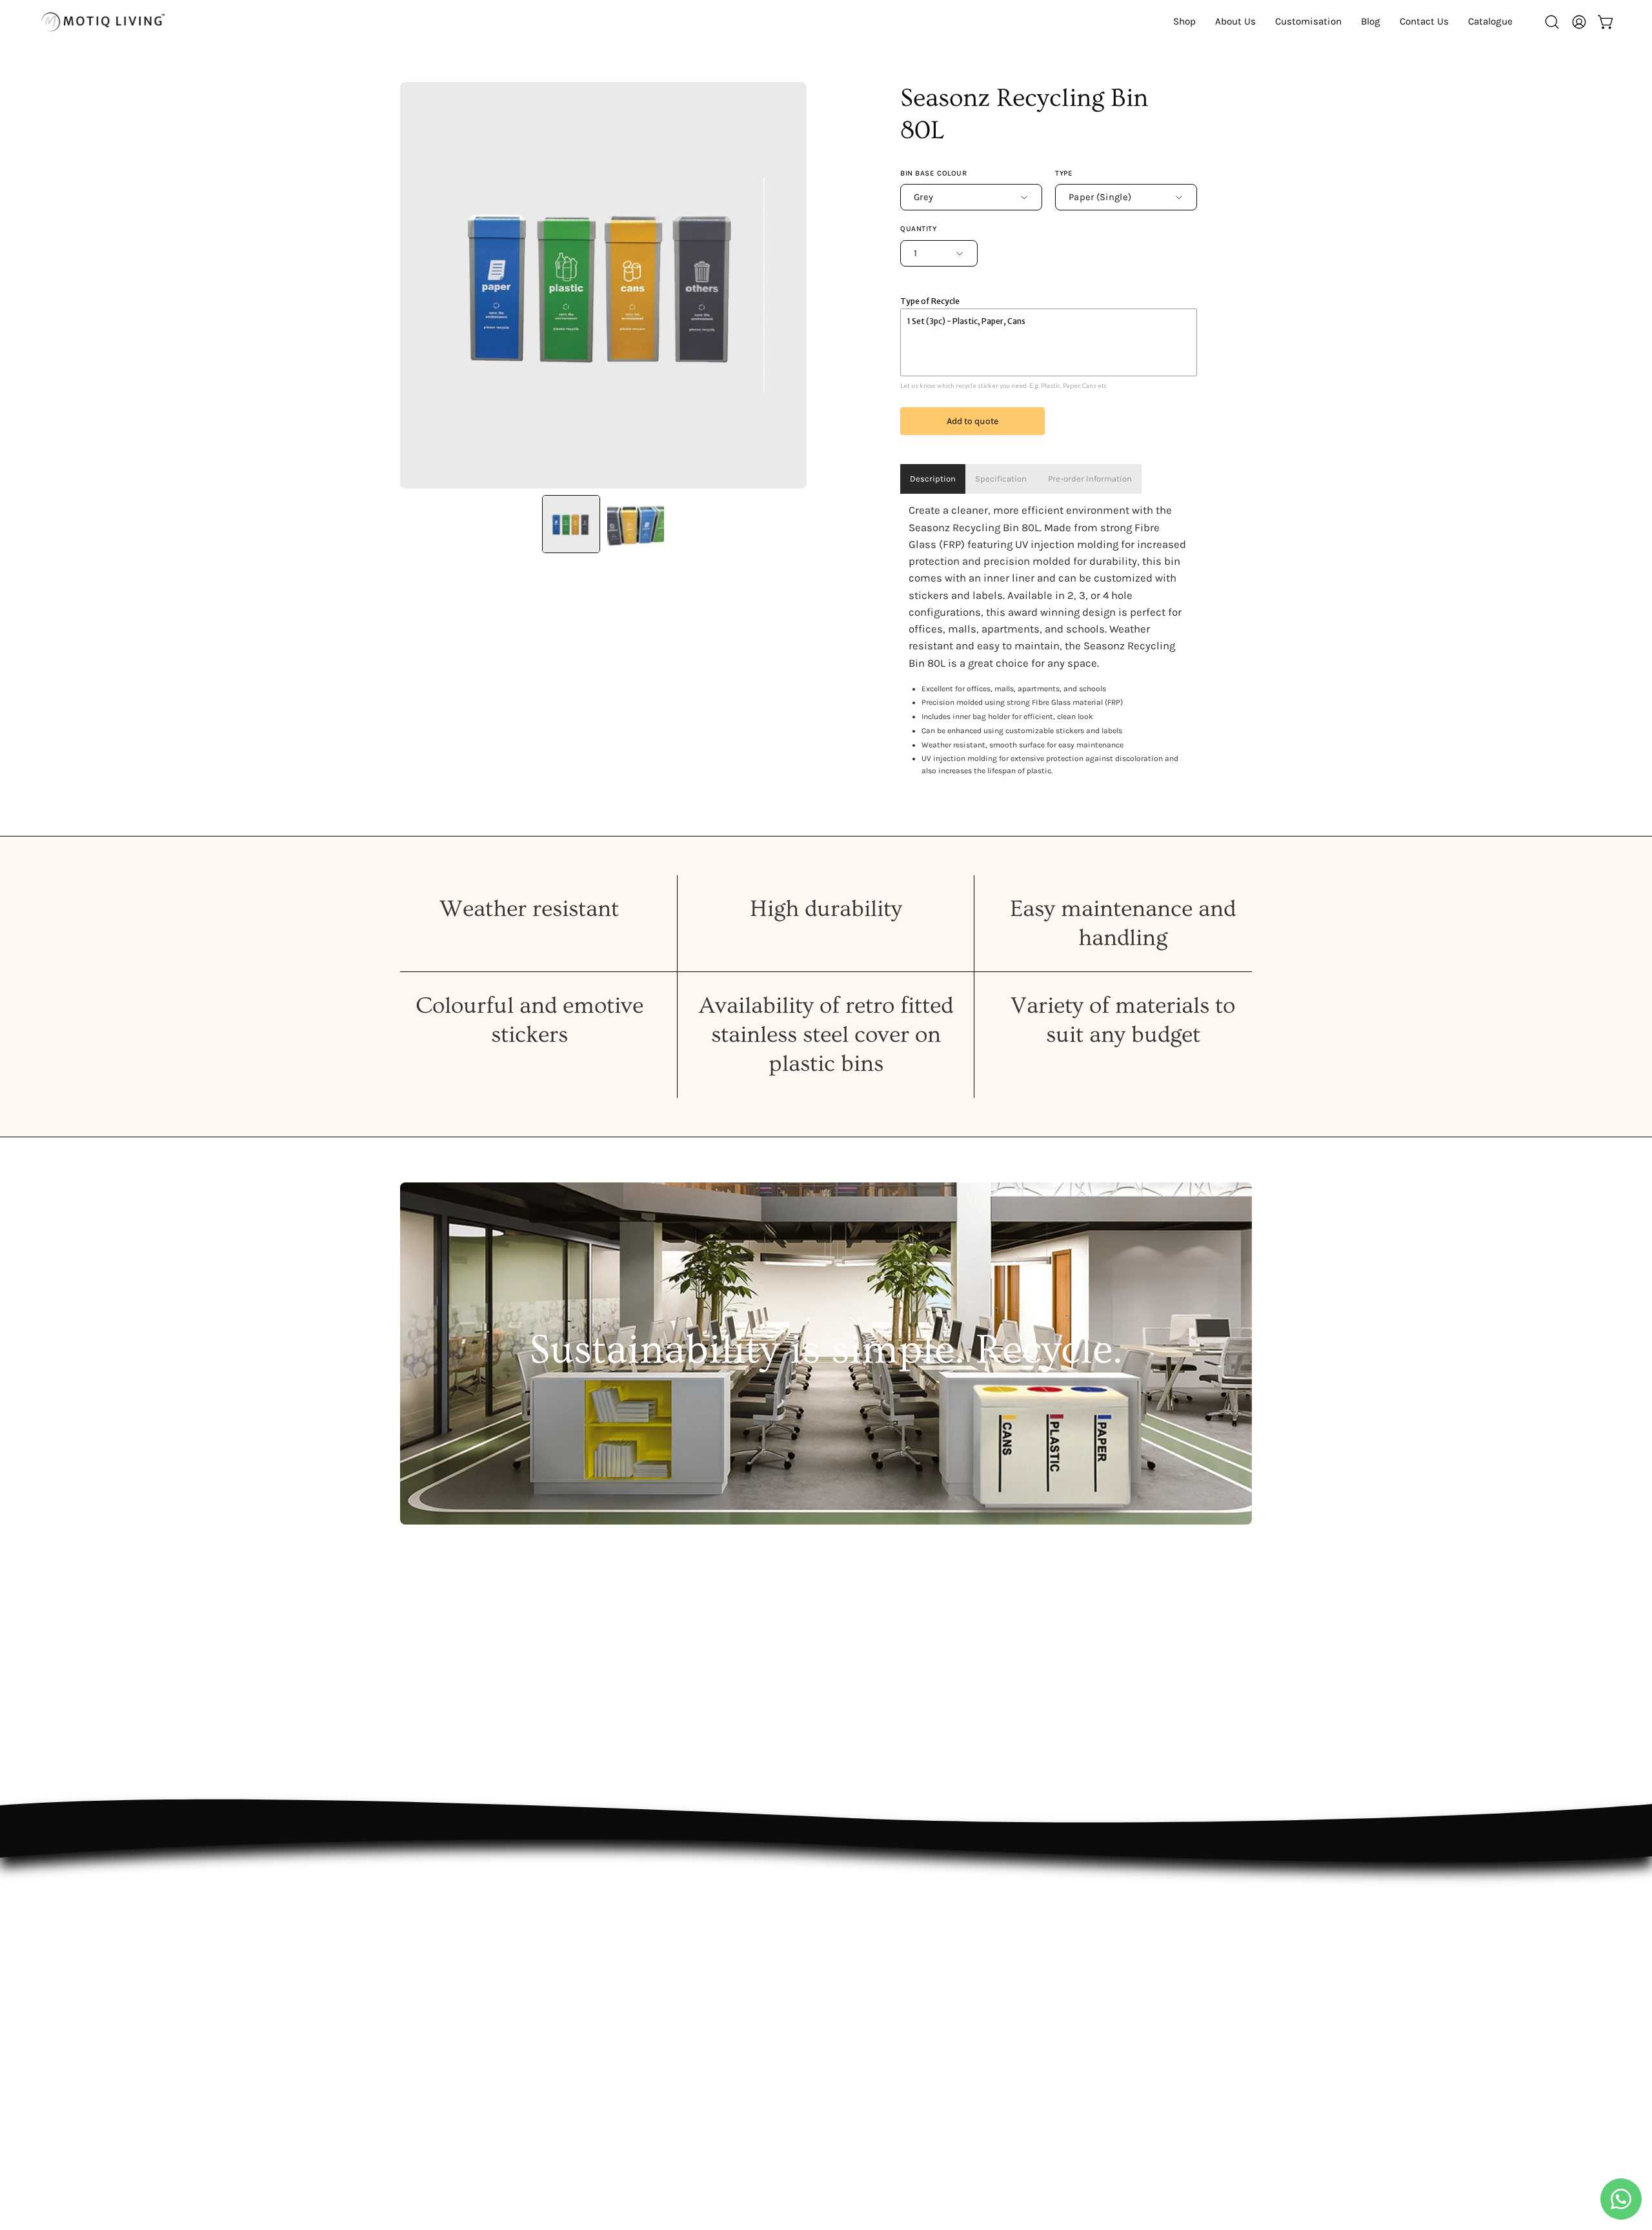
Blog (630, 2019)
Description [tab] (933, 479)
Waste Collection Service (680, 1997)
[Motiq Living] (103, 22)
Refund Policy (829, 1952)
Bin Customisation (665, 1974)
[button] (1490, 22)
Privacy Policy (828, 1974)
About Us (642, 1952)
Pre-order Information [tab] (1089, 479)
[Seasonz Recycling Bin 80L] (571, 524)
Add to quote (972, 421)
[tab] (1001, 479)
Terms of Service (836, 1997)
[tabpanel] (1049, 640)
